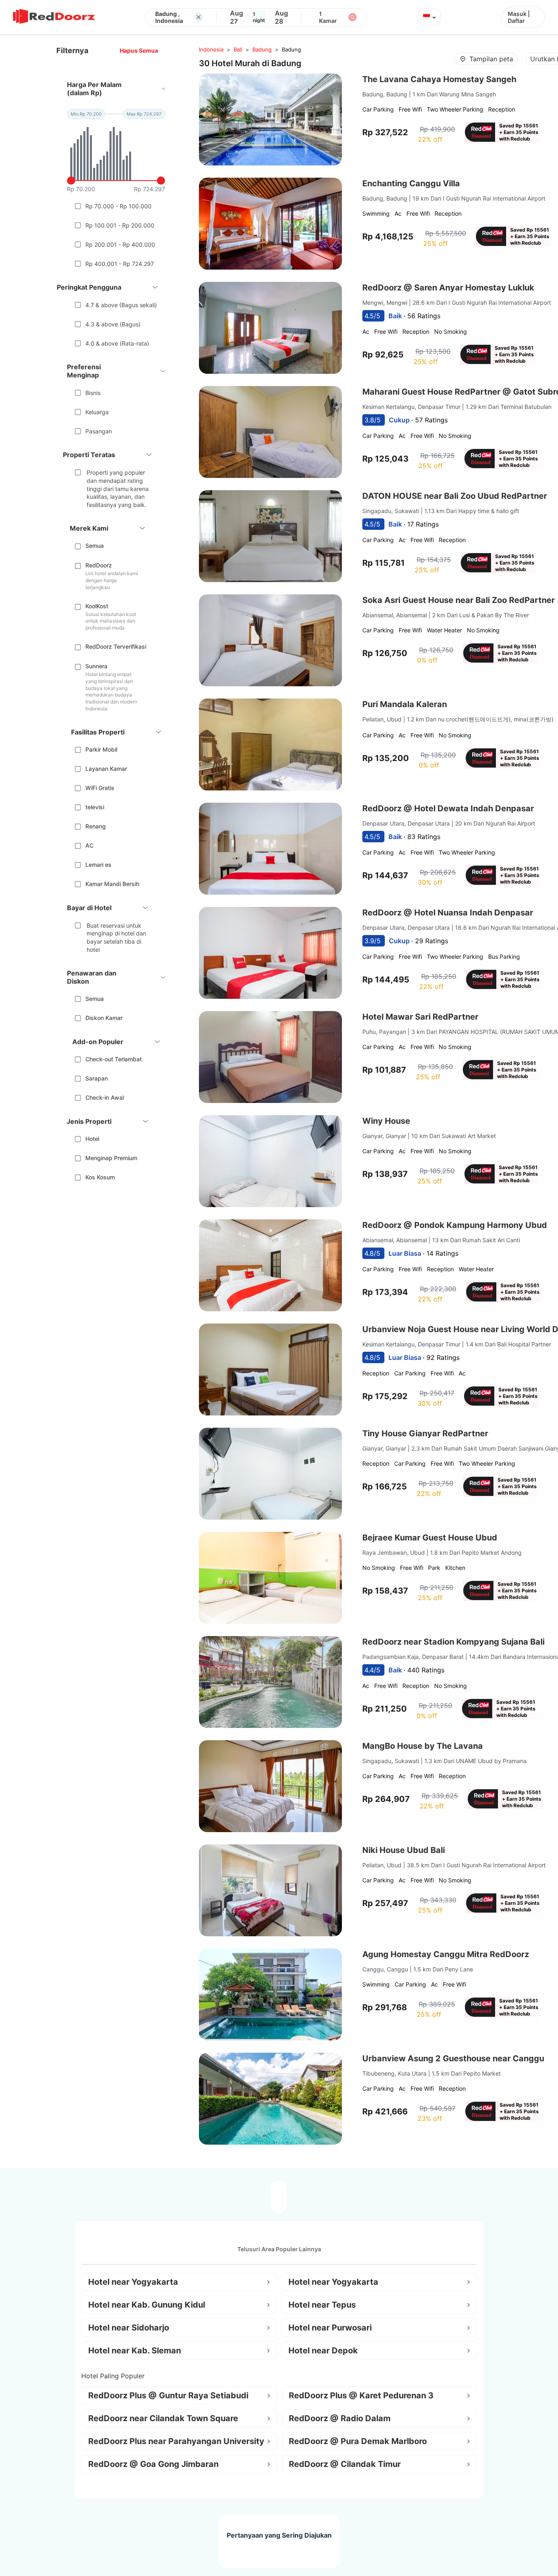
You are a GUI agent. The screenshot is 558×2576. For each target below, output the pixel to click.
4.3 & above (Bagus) (113, 324)
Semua (95, 546)
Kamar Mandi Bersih (112, 884)
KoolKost (97, 606)
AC (89, 845)
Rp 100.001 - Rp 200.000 (120, 225)
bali (238, 49)
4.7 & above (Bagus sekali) (121, 305)
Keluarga (97, 412)
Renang (96, 826)
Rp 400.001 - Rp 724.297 (120, 264)
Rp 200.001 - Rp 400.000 (120, 244)
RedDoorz (99, 565)
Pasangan (99, 431)
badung (262, 49)
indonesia (211, 49)
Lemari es (98, 865)
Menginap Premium (111, 1158)
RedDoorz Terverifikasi (116, 646)
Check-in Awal (105, 1097)
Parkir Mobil (101, 749)
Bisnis (93, 393)
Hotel (92, 1139)
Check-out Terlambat (114, 1059)
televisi (95, 807)
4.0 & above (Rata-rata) (117, 343)
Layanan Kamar (106, 769)
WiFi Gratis (100, 788)
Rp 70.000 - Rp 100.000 (118, 206)
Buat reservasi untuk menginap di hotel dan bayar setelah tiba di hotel (116, 938)
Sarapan (97, 1078)
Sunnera (96, 666)
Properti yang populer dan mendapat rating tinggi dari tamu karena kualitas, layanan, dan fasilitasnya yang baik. (118, 488)
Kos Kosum (100, 1177)
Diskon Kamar (104, 1018)
